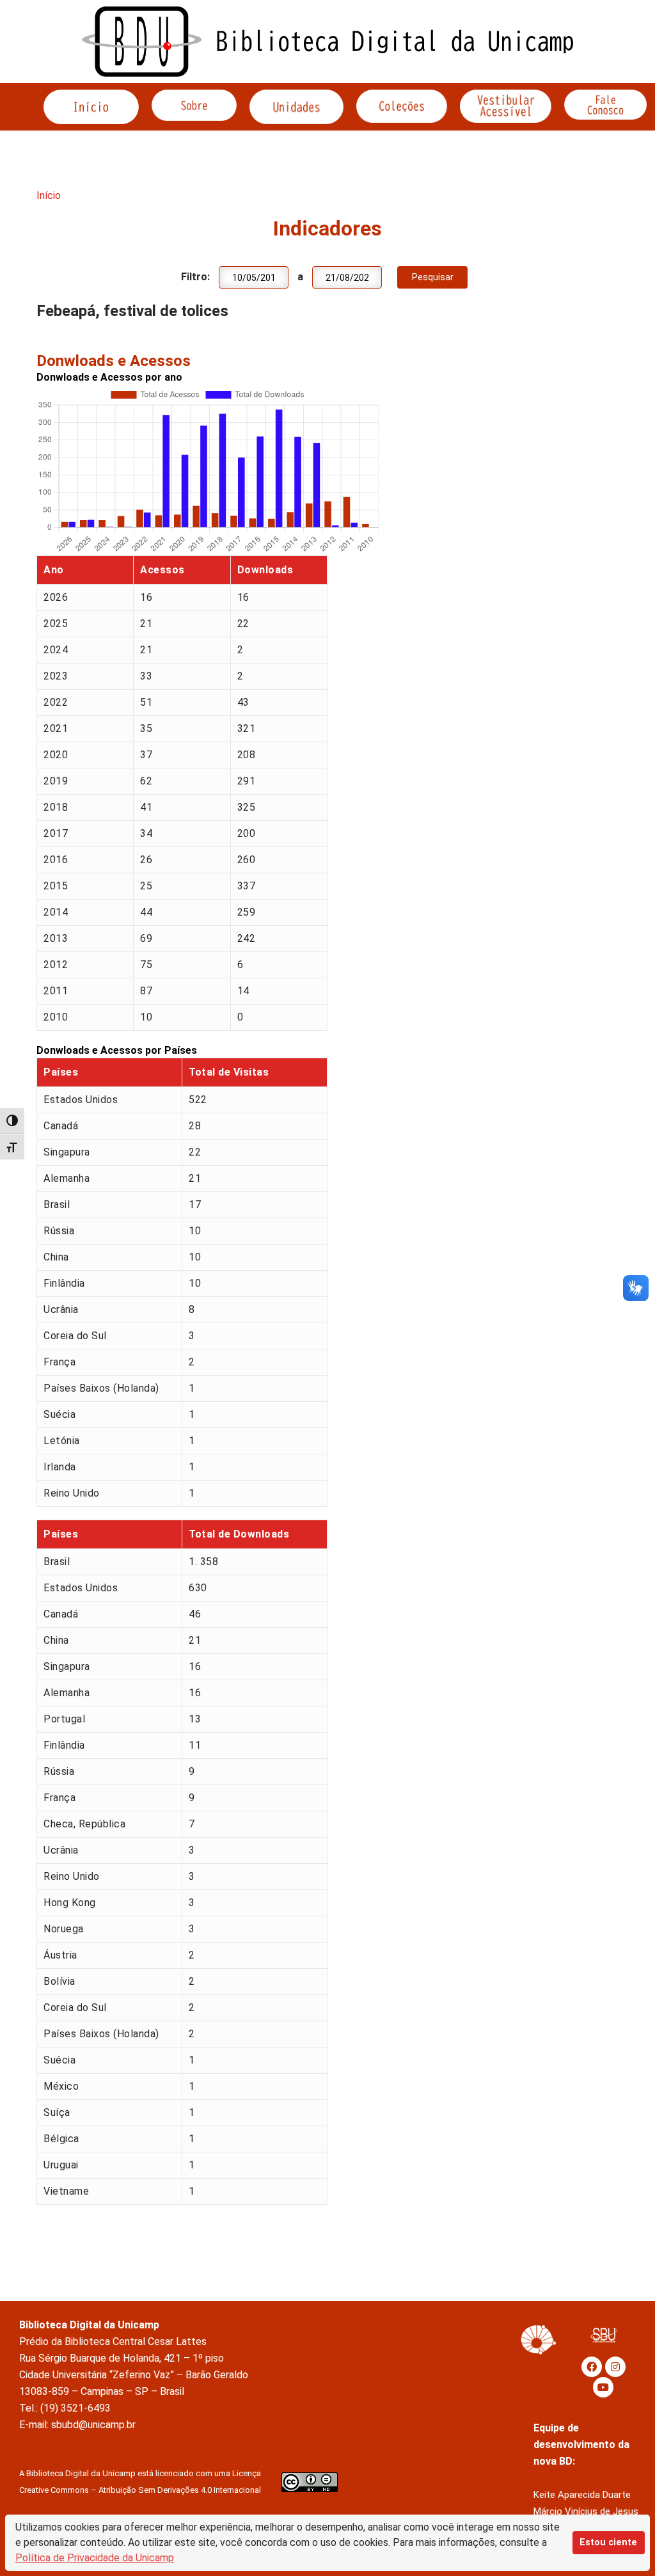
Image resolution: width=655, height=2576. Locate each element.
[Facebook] (592, 2367)
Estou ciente (608, 2542)
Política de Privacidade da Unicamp (95, 2558)
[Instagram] (615, 2367)
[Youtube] (603, 2387)
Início (49, 195)
